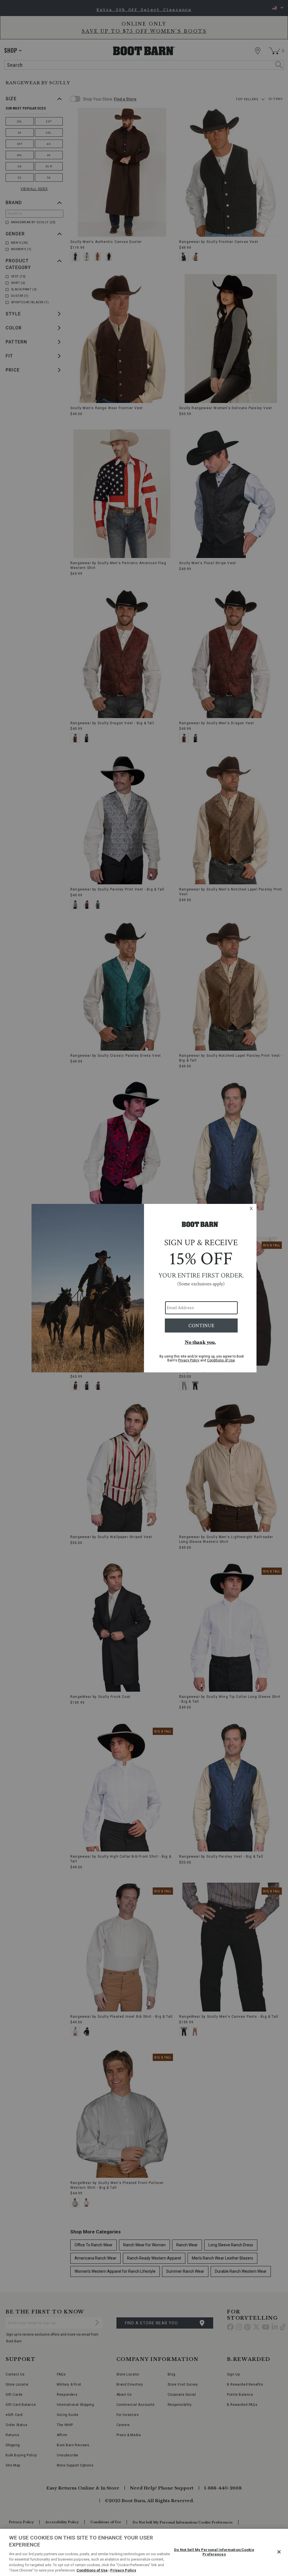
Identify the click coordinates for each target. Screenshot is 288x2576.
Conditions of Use (92, 2570)
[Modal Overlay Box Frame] (144, 1288)
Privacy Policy (123, 2570)
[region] (144, 2552)
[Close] (279, 2552)
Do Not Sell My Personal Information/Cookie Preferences (214, 2552)
